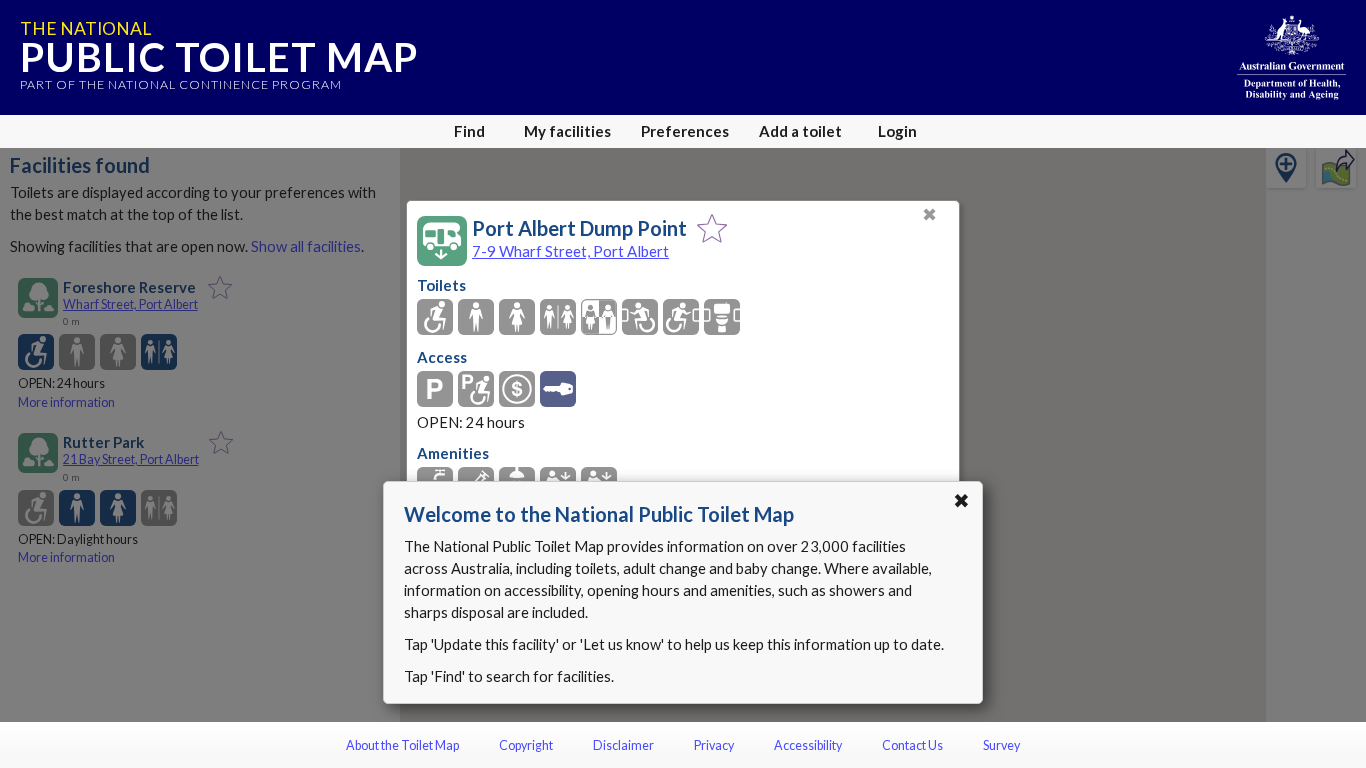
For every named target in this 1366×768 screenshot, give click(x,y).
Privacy (714, 745)
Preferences (685, 131)
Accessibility (808, 745)
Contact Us (912, 745)
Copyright (526, 745)
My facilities (567, 131)
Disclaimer (623, 745)
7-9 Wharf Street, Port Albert (570, 251)
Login (897, 131)
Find (469, 131)
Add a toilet (800, 131)
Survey (1001, 745)
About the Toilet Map (402, 745)
